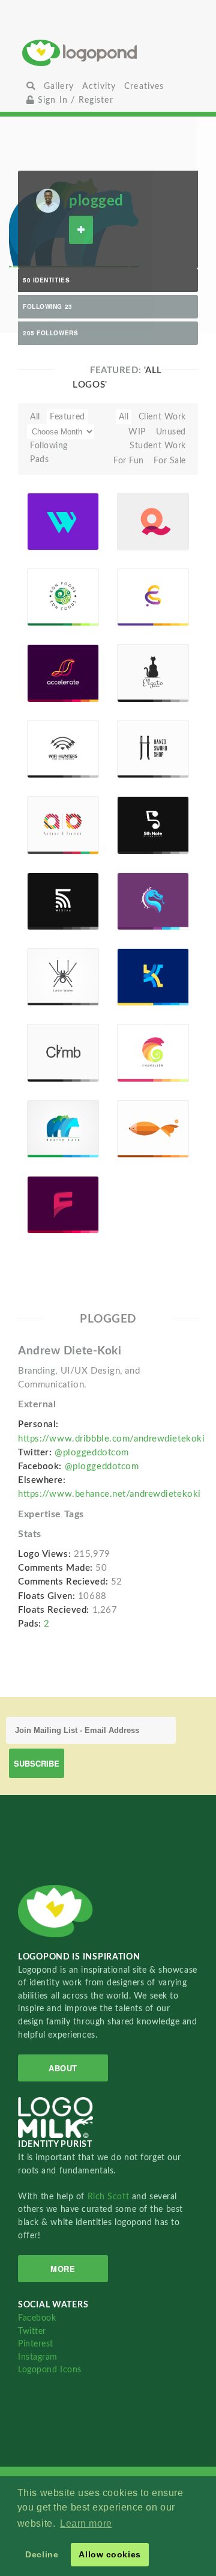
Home (108, 53)
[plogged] (48, 200)
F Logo (52, 1191)
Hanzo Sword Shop (141, 727)
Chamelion (143, 1039)
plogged (96, 201)
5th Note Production (143, 807)
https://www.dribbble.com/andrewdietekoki (111, 1439)
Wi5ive (57, 887)
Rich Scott (110, 2197)
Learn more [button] (86, 2523)
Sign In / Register (74, 100)
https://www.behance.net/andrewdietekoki (109, 1494)
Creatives (144, 86)
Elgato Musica (147, 659)
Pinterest (36, 2344)
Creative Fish (140, 1110)
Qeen (145, 512)
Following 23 (48, 306)
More (63, 2269)
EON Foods (55, 584)
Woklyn (49, 507)
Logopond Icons (50, 2370)
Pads (39, 459)
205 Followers (50, 333)
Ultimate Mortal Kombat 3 (141, 875)
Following (49, 446)
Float (84, 519)
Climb (56, 1043)
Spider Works (51, 959)
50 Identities (46, 280)
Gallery (59, 86)
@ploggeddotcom (92, 1453)
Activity (99, 86)
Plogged (49, 537)
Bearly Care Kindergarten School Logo (53, 1103)
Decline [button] (42, 2554)
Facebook (37, 2318)
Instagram (38, 2357)
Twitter (32, 2331)
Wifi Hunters (50, 735)
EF (140, 587)
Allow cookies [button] (109, 2554)
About (63, 2068)
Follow (81, 230)
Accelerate (53, 659)
